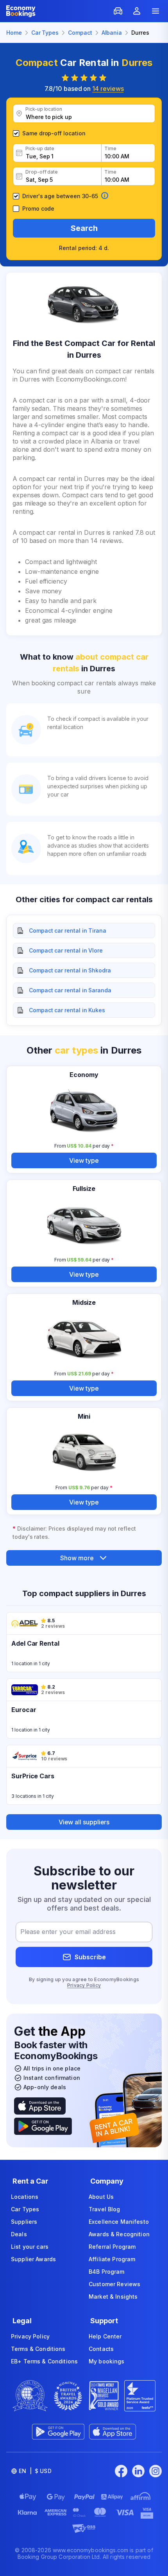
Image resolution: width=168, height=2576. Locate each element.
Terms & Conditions (38, 2349)
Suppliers (24, 2222)
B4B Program (107, 2272)
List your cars (30, 2247)
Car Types (25, 2209)
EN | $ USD (35, 2471)
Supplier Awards (33, 2259)
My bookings (107, 2361)
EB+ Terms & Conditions (44, 2361)
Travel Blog (105, 2209)
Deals (19, 2234)
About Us (101, 2197)
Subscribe (90, 1957)
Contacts (101, 2349)
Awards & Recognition (119, 2234)
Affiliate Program (112, 2259)
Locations (25, 2197)
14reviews (108, 89)
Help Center (105, 2336)
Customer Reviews (114, 2284)
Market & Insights (113, 2297)
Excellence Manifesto (119, 2222)
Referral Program (112, 2247)
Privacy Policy (84, 1985)
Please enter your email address (68, 1932)
